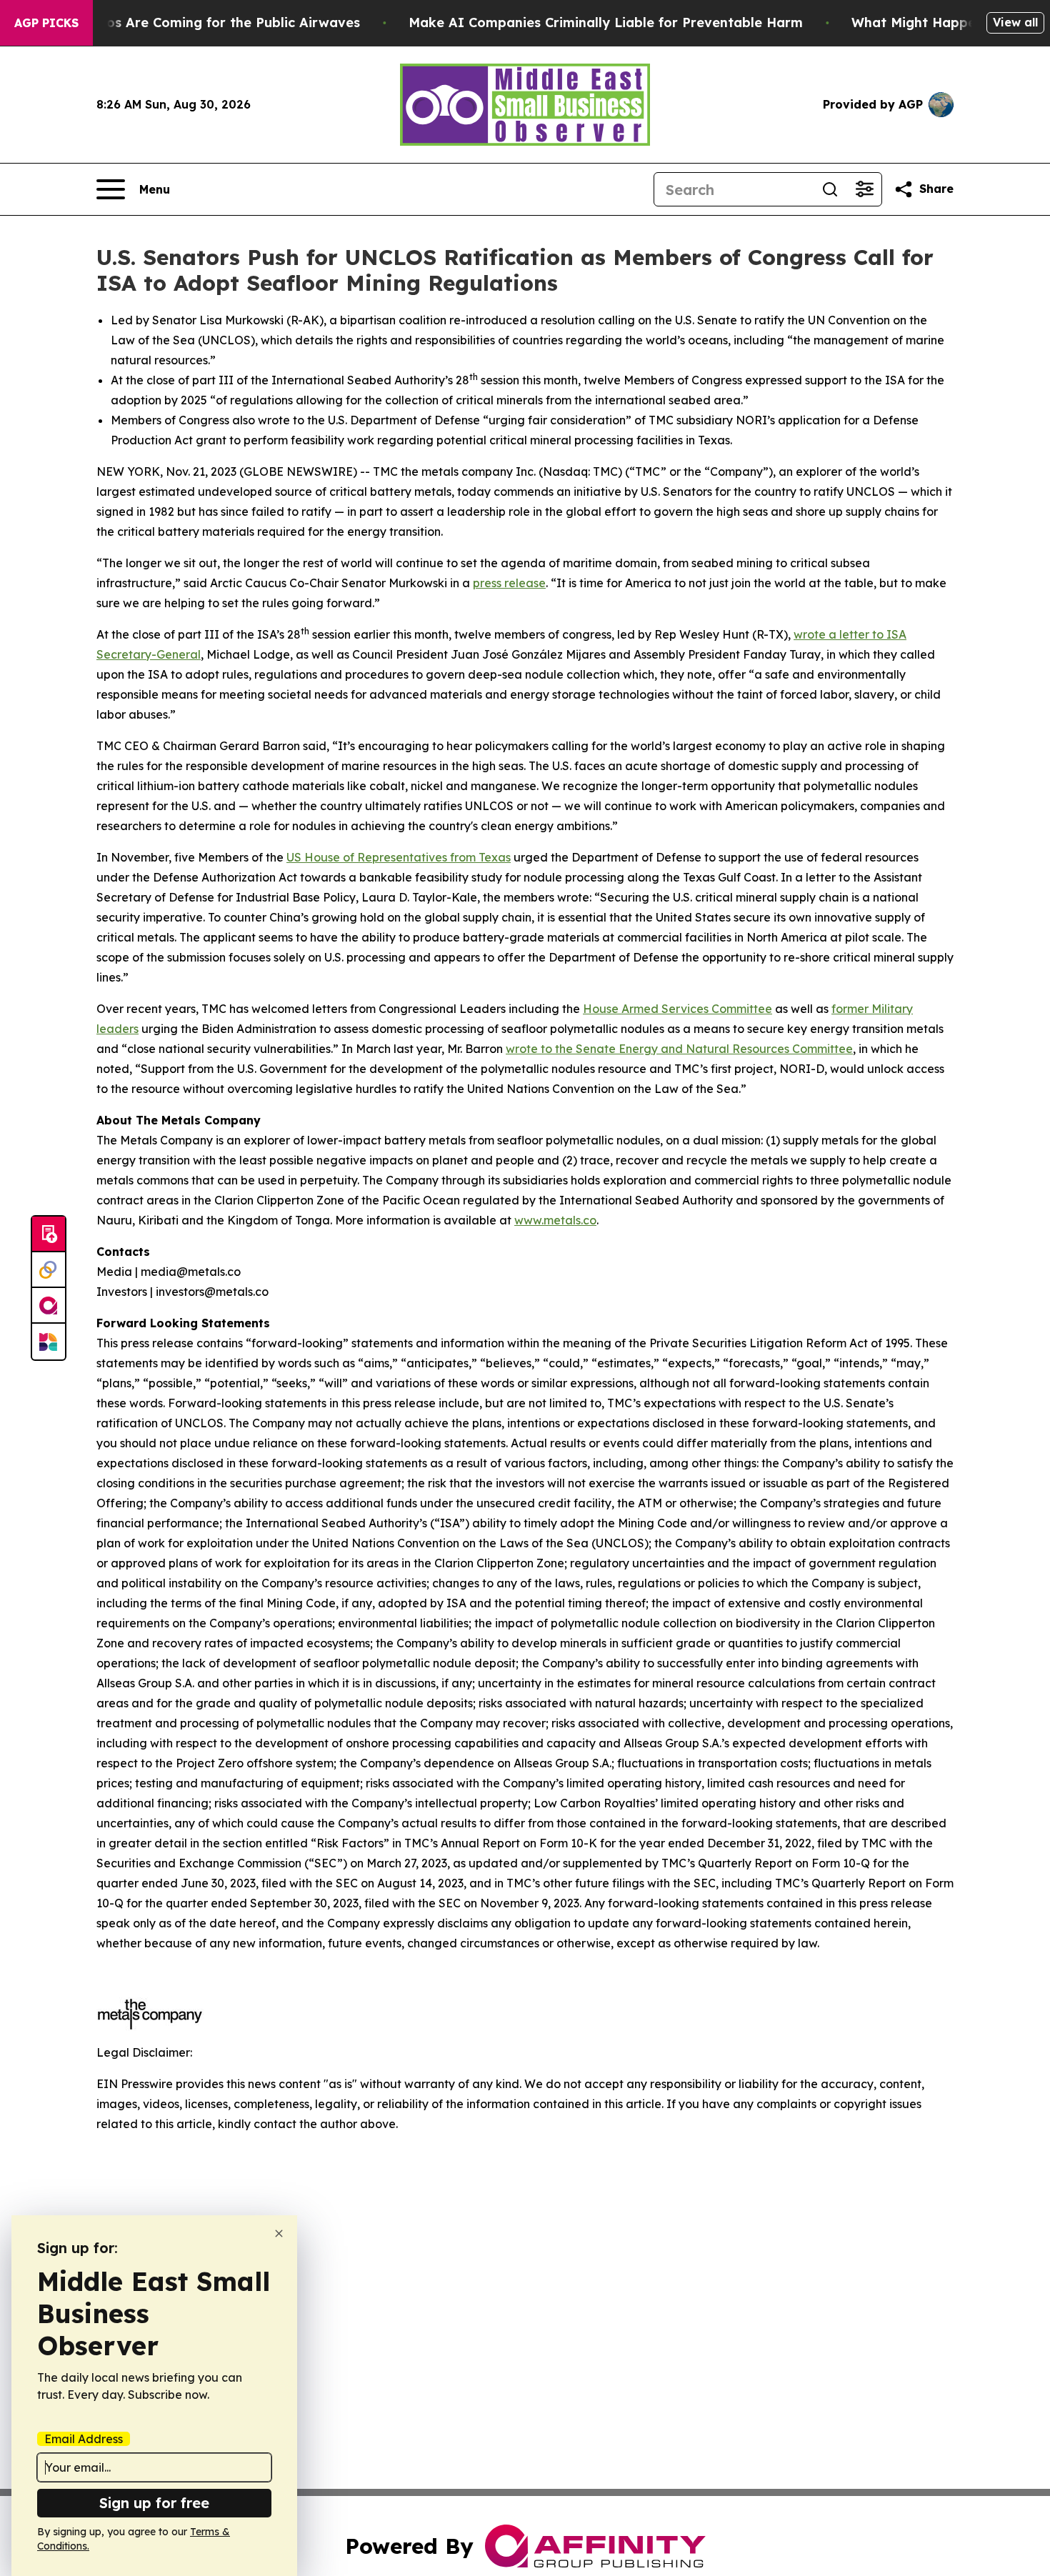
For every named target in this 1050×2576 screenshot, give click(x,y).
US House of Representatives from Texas (399, 857)
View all (1015, 22)
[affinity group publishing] (49, 1306)
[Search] (830, 189)
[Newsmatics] (49, 1342)
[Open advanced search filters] (864, 189)
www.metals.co (555, 1220)
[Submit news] (49, 1234)
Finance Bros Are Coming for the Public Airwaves (198, 23)
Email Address (84, 2439)
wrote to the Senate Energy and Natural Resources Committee (679, 1049)
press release (509, 583)
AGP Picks (46, 23)
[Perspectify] (49, 1270)
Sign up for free (154, 2503)
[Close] (279, 2233)
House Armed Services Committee (677, 1009)
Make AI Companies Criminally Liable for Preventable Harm (606, 23)
